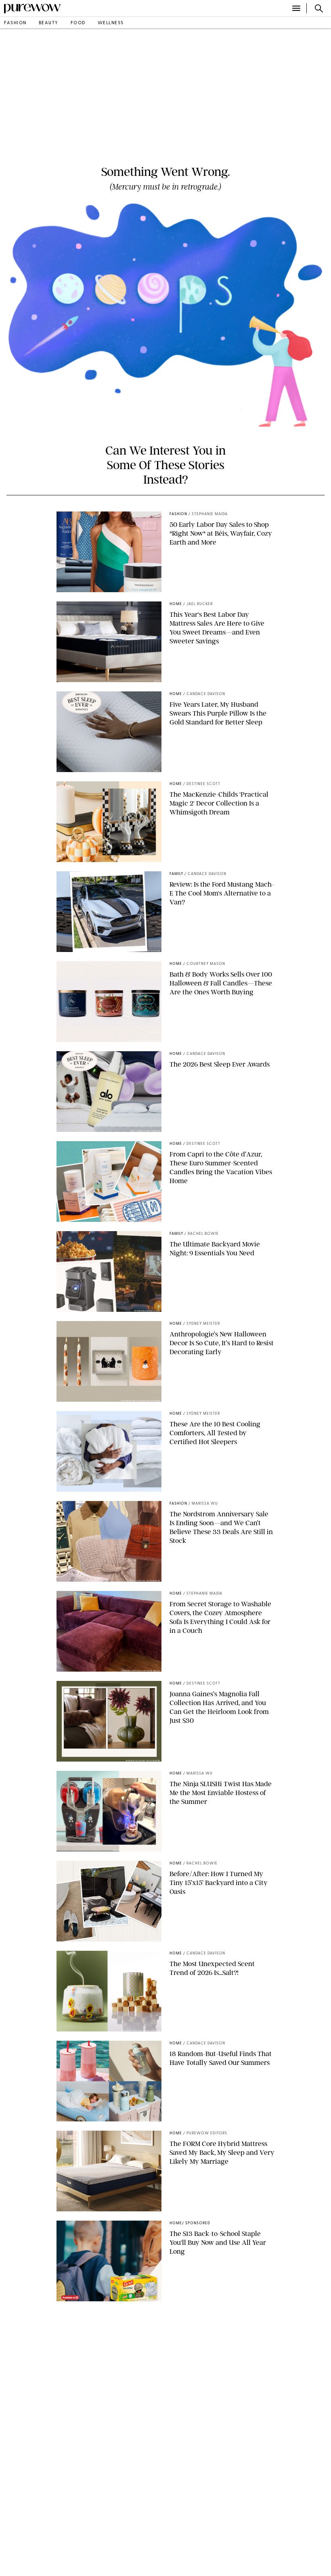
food (78, 23)
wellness (111, 23)
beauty (49, 23)
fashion (15, 23)
